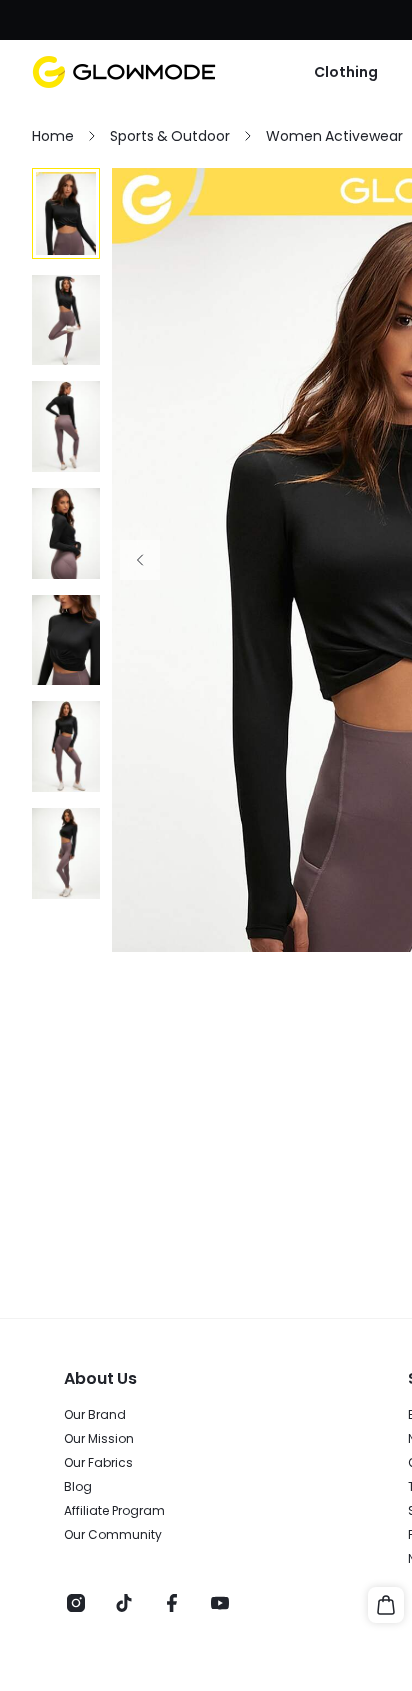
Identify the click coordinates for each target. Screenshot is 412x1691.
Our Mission (99, 1439)
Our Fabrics (98, 1463)
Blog (78, 1487)
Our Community (113, 1535)
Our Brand (95, 1415)
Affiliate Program (114, 1511)
